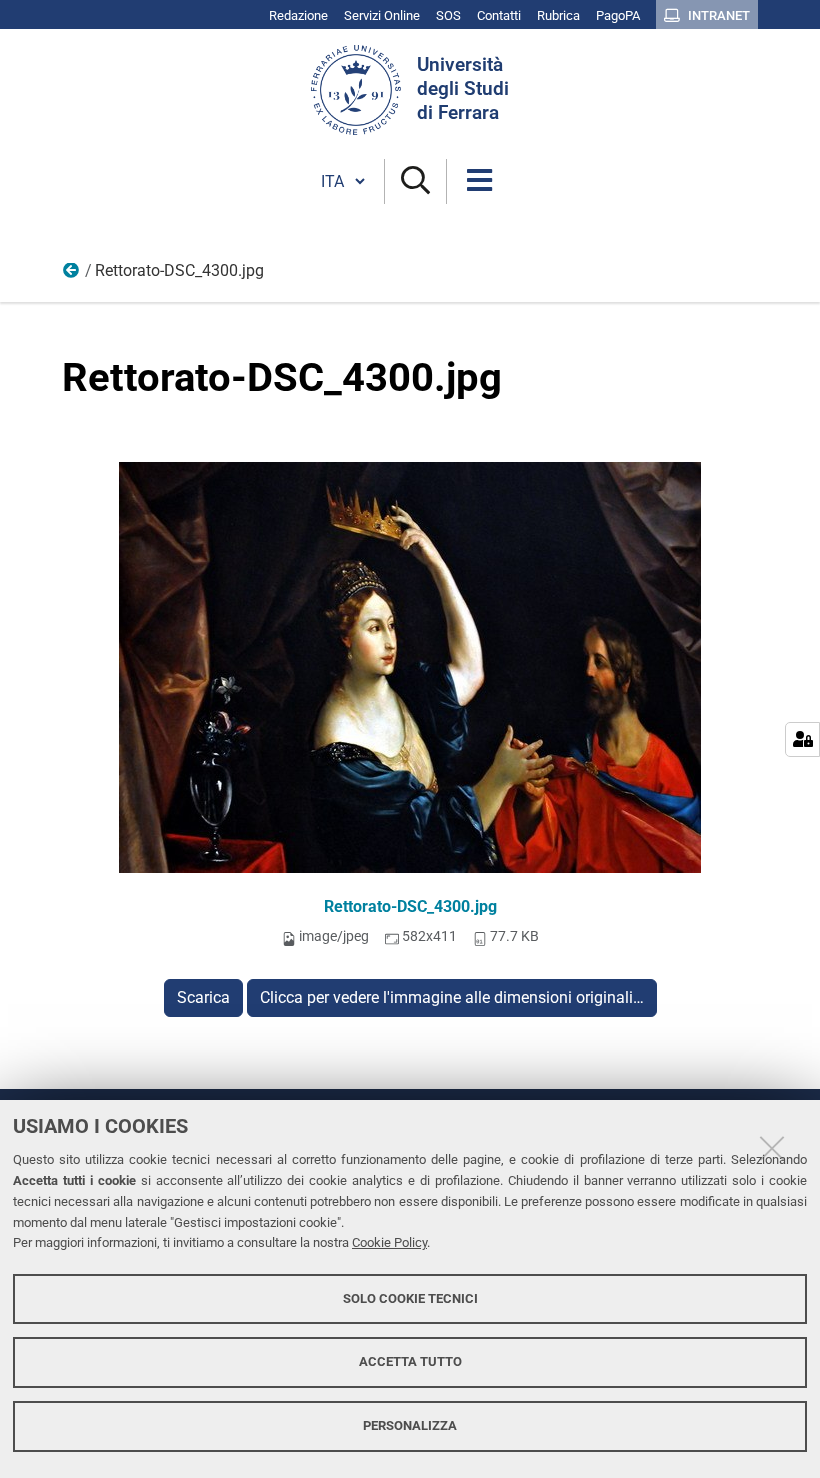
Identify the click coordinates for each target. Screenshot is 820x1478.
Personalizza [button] (410, 1425)
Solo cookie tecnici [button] (410, 1298)
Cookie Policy (389, 1242)
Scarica (203, 997)
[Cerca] (415, 181)
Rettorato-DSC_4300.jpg (410, 906)
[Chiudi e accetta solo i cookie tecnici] (772, 1148)
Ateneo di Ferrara (72, 275)
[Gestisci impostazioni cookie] (802, 739)
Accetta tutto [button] (410, 1361)
